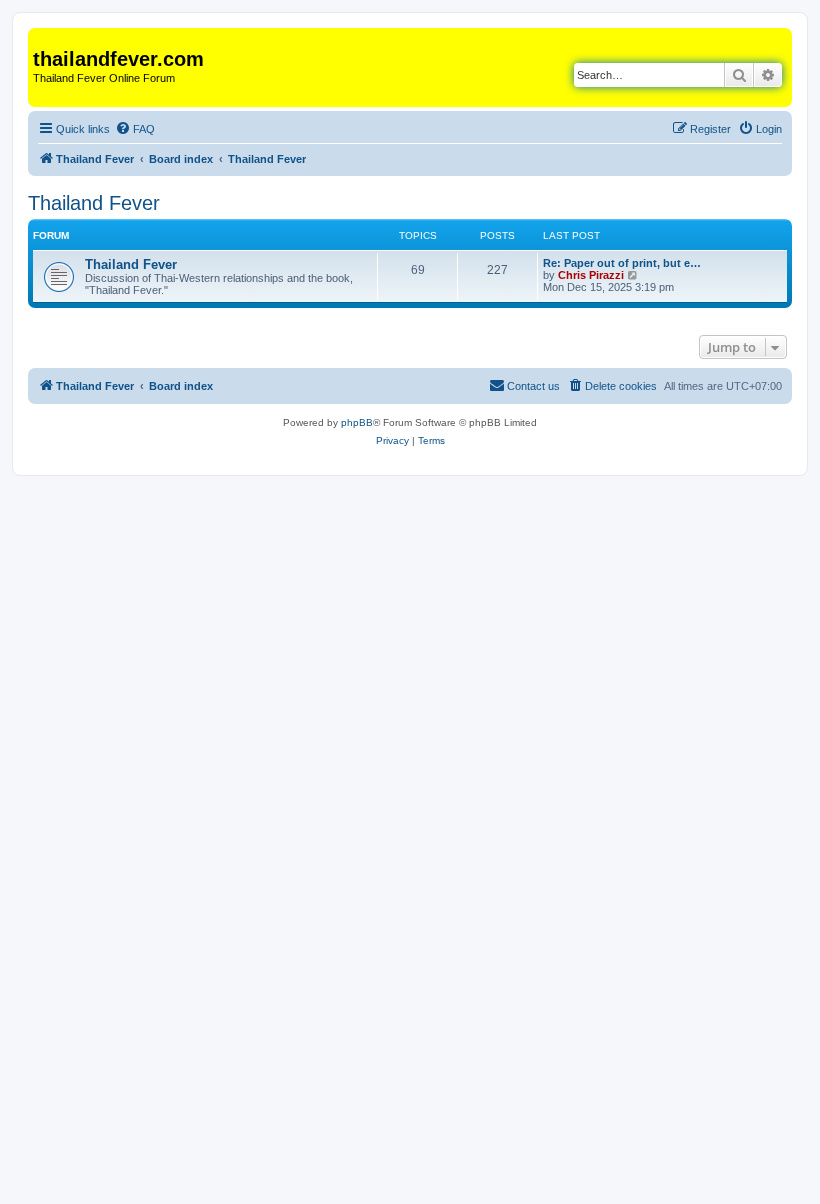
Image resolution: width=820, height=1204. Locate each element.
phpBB (357, 422)
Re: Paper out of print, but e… (622, 263)
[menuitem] (135, 129)
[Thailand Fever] (44, 38)
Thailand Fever (94, 203)
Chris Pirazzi (591, 275)
